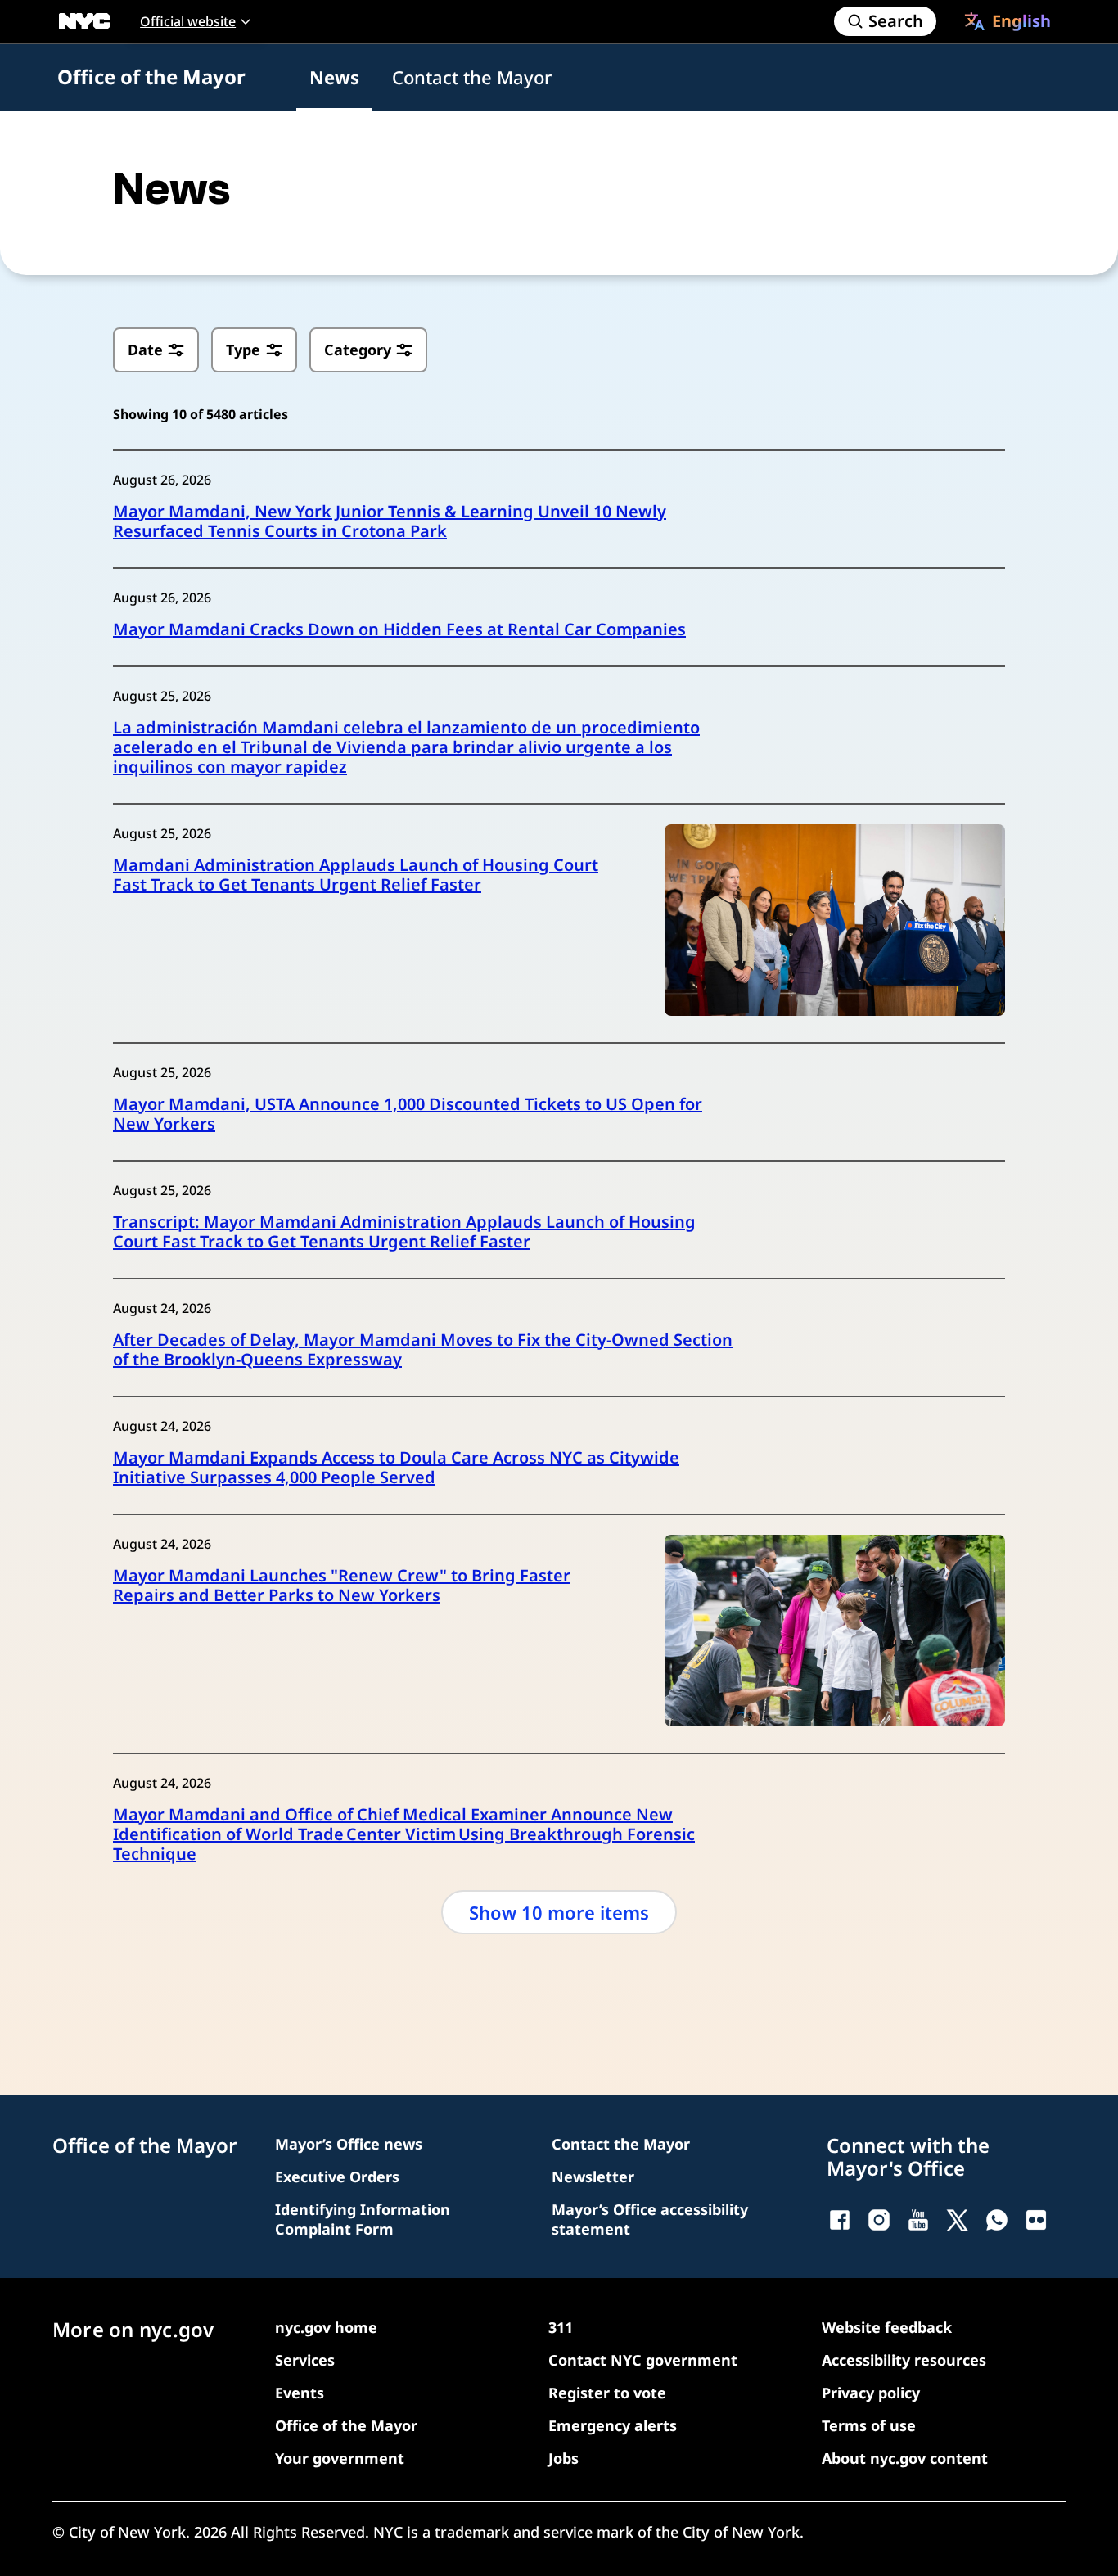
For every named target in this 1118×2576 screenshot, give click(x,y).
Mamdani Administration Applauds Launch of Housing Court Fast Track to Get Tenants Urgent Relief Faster (356, 875)
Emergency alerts (613, 2425)
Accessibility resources (904, 2360)
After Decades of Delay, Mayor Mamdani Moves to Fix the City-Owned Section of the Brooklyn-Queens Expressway (423, 1350)
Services (305, 2360)
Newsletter (593, 2177)
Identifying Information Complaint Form (363, 2219)
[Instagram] (879, 2220)
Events (300, 2393)
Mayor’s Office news (349, 2144)
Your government (340, 2458)
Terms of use (869, 2425)
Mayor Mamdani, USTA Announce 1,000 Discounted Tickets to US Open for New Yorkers (408, 1114)
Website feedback (887, 2327)
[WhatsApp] (997, 2220)
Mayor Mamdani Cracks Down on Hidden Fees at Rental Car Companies (399, 629)
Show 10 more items (559, 1912)
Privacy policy (871, 2393)
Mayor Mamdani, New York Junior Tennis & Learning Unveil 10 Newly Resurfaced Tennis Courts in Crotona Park (390, 521)
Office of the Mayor (151, 77)
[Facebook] (840, 2220)
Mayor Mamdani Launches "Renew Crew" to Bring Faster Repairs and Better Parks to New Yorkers (342, 1586)
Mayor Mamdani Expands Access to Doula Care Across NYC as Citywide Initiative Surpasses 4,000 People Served (396, 1468)
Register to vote (607, 2393)
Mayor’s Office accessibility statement (650, 2219)
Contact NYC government (643, 2360)
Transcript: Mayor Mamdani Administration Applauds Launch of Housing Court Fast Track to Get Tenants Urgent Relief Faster (404, 1232)
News (334, 77)
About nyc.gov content (905, 2458)
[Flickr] (1036, 2220)
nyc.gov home (326, 2327)
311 (561, 2327)
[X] (958, 2220)
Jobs (564, 2458)
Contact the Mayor (472, 77)
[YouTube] (918, 2220)
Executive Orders (337, 2177)
